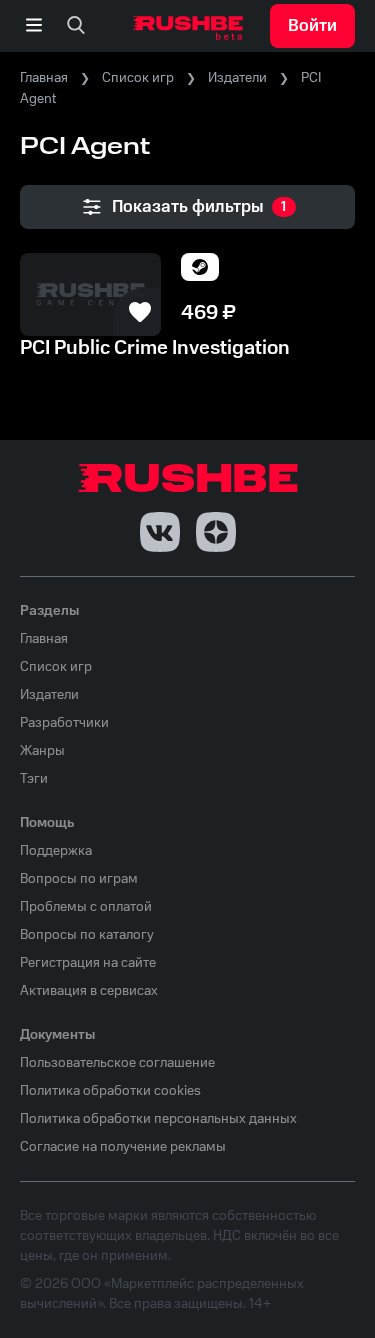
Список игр (138, 78)
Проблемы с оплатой (86, 907)
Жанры (42, 751)
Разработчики (64, 723)
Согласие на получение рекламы (123, 1147)
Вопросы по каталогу (87, 935)
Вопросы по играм (79, 879)
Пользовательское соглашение (117, 1063)
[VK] (160, 532)
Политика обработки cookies (110, 1091)
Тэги (34, 779)
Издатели (237, 78)
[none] (76, 26)
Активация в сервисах (89, 991)
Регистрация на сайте (88, 963)
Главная (44, 78)
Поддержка (56, 851)
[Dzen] (216, 532)
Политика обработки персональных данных (158, 1119)
